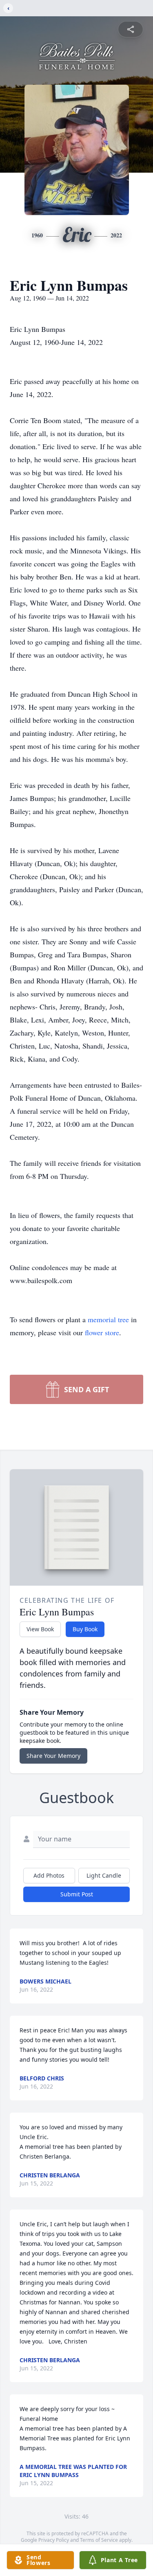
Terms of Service (99, 2540)
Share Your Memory (53, 1756)
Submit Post (77, 1894)
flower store (102, 1332)
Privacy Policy (54, 2540)
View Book (40, 1629)
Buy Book (85, 1629)
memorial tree (108, 1319)
